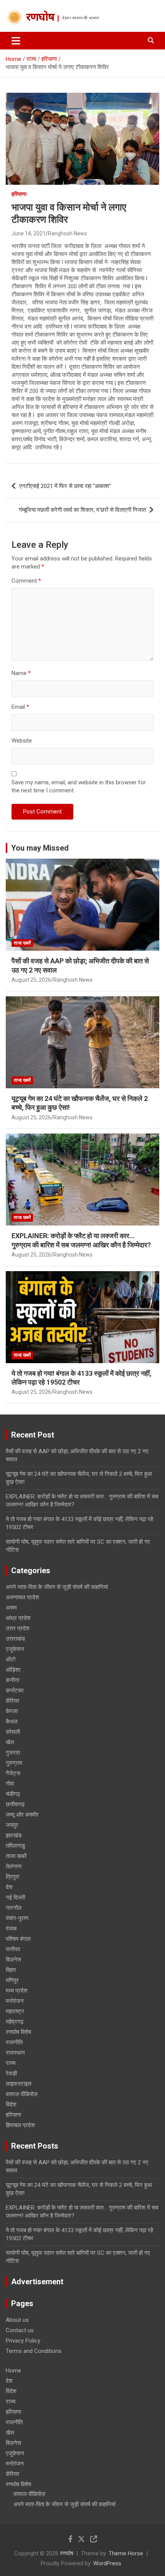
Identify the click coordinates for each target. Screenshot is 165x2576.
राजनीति (14, 2042)
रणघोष (40, 18)
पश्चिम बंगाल (18, 1939)
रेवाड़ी (11, 2073)
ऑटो (11, 1659)
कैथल (12, 1722)
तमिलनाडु (15, 1846)
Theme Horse (126, 2553)
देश (9, 1887)
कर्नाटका (15, 1691)
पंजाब (11, 1929)
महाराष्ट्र (15, 2011)
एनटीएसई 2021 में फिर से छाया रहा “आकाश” (65, 486)
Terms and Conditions (34, 2351)
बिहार (11, 1970)
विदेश (11, 2104)
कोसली (13, 1732)
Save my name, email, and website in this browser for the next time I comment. (79, 786)
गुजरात (13, 1753)
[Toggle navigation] (16, 41)
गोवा (10, 1784)
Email (20, 707)
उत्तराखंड (15, 1639)
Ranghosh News (68, 233)
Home (13, 2371)
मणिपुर (12, 1980)
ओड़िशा (13, 1670)
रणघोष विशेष (18, 2032)
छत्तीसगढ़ (15, 1804)
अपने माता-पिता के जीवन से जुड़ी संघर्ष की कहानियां (57, 1587)
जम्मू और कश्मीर (22, 1815)
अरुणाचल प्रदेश (22, 1597)
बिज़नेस (13, 1960)
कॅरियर (13, 1701)
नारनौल (14, 1908)
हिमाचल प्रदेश (20, 2125)
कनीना (12, 1680)
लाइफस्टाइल (19, 2084)
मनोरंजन (15, 2001)
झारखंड (14, 1835)
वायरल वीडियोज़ (22, 2094)
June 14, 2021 (29, 233)
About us (17, 2320)
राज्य (11, 2063)
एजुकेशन (15, 1649)
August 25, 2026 (31, 980)
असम (11, 1608)
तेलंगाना (14, 1866)
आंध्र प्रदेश (18, 1618)
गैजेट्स (13, 1773)
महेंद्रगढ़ (15, 2022)
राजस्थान (15, 2053)
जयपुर (12, 1825)
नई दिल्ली (15, 1898)
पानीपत (13, 1949)
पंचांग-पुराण (17, 1918)
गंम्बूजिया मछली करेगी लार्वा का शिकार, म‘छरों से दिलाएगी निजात (82, 510)
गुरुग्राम (14, 1763)
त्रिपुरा (12, 1877)
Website (22, 741)
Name (21, 673)
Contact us (20, 2330)
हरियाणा (19, 194)
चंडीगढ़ (13, 1794)
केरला (12, 1711)
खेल (10, 1742)
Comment (26, 581)
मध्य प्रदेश (17, 1991)
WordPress (107, 2563)
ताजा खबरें (22, 943)
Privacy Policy (23, 2341)
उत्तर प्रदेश (18, 1628)
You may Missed (40, 848)
